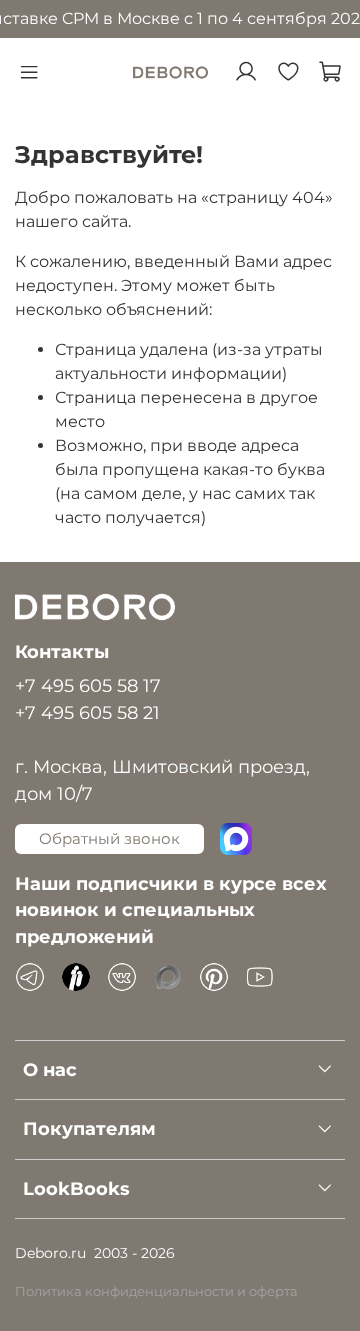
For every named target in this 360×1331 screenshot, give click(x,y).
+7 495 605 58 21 (87, 712)
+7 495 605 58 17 (88, 685)
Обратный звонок (109, 838)
